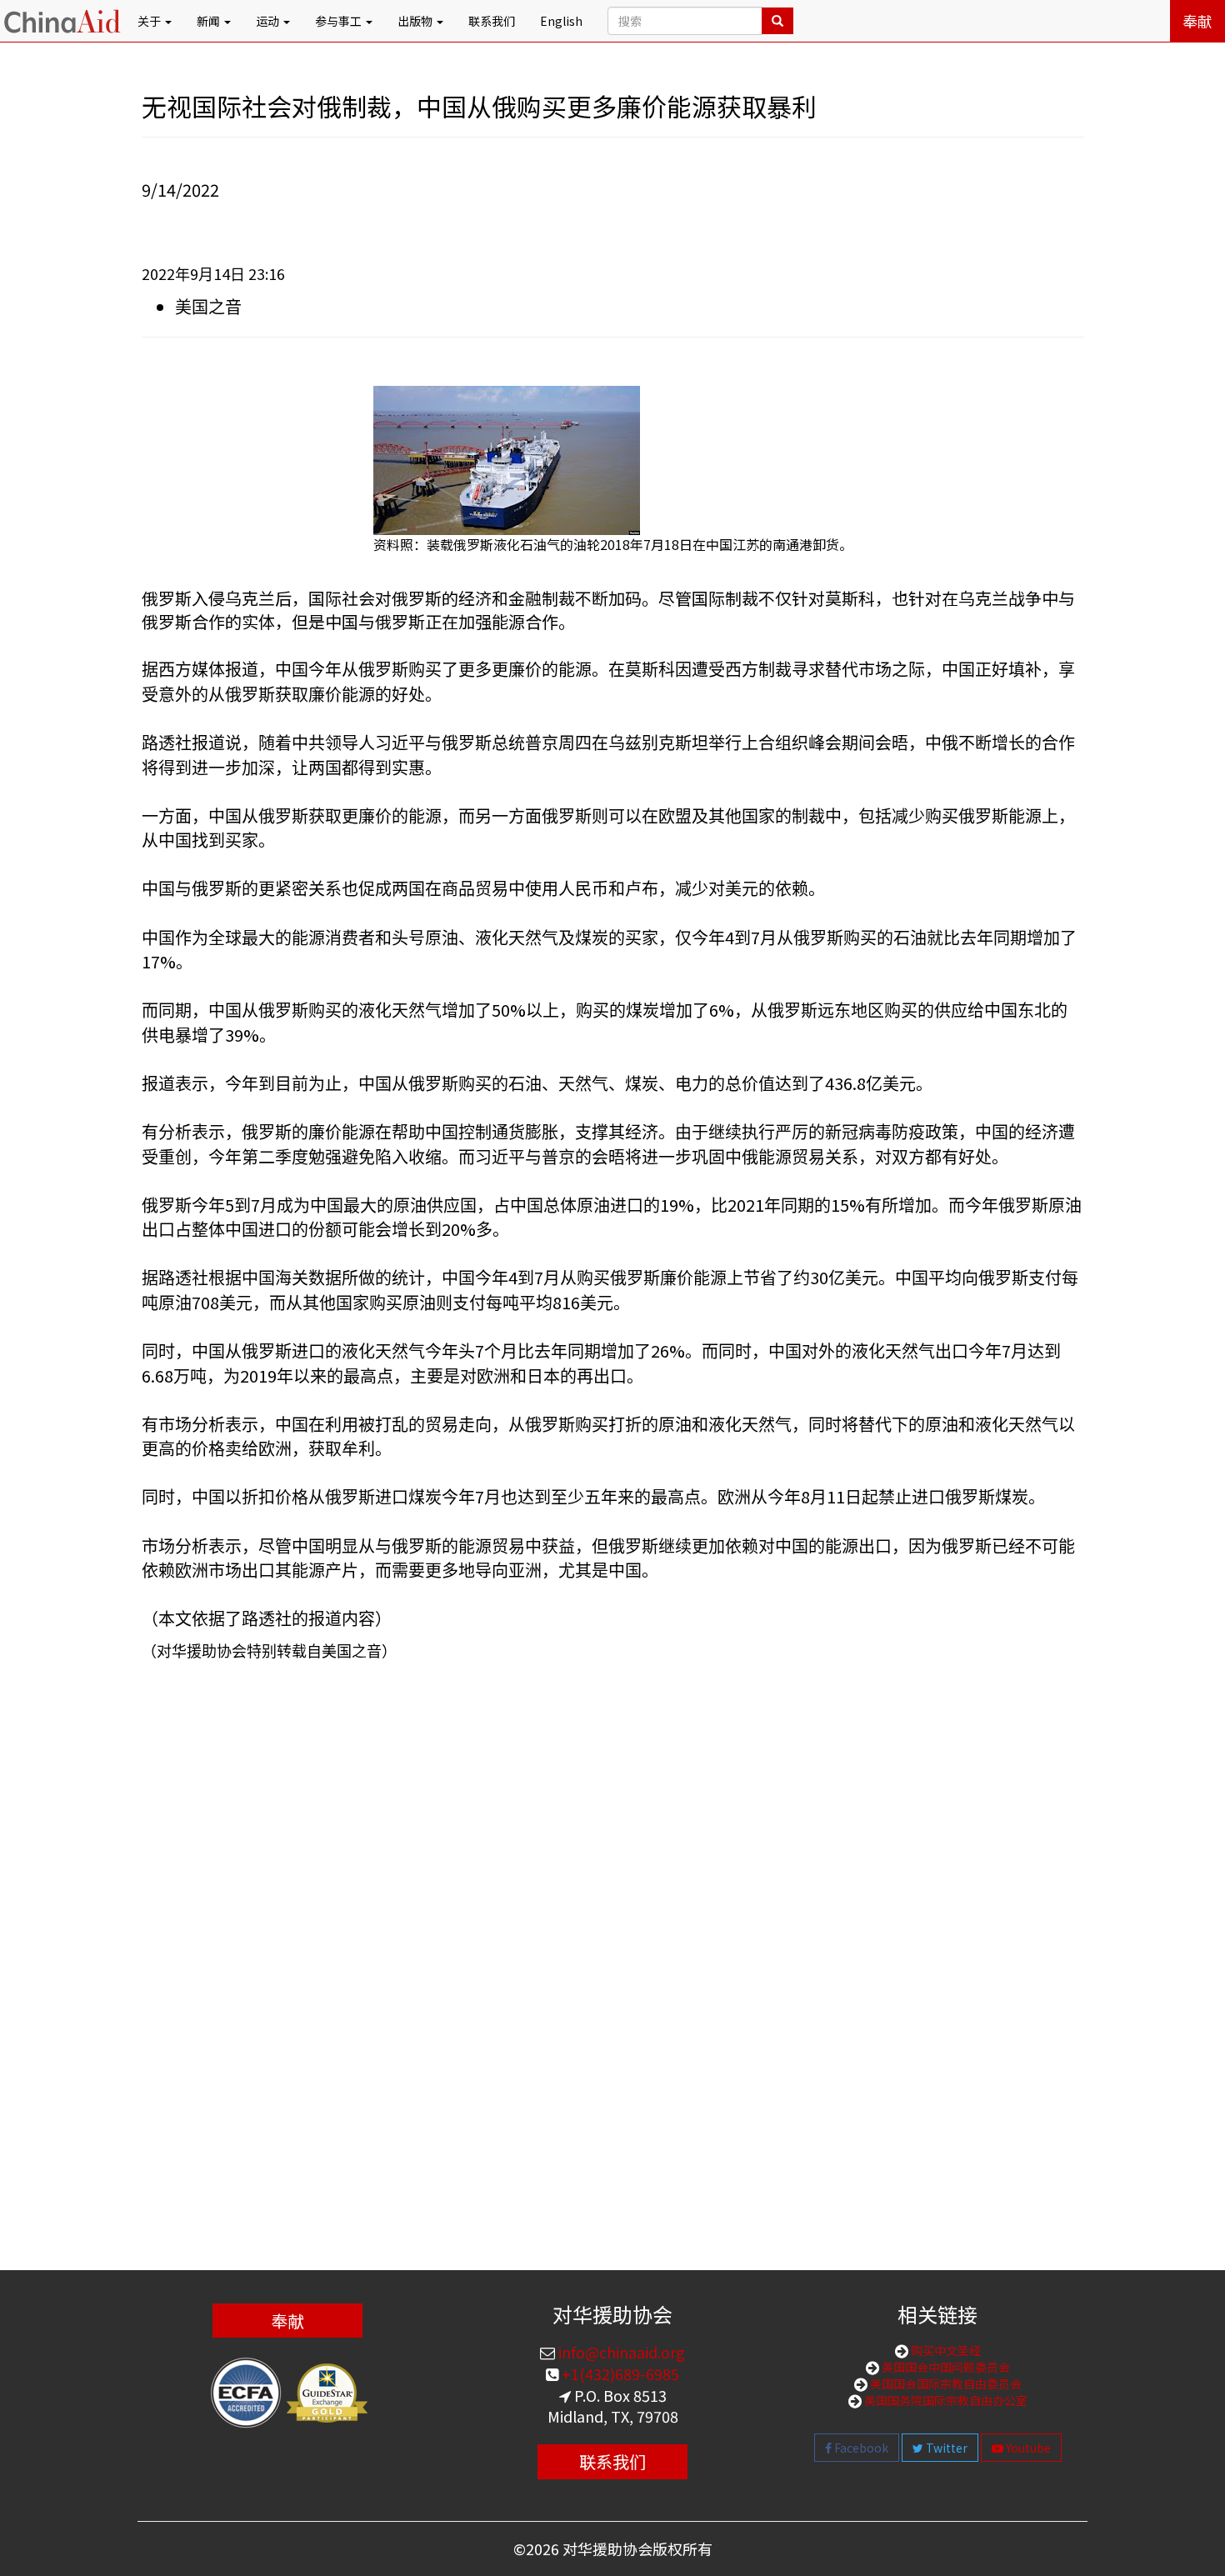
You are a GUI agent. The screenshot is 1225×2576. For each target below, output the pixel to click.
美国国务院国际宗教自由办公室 (945, 2400)
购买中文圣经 (945, 2350)
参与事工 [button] (340, 21)
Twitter (945, 2448)
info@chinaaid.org (620, 2352)
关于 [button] (150, 21)
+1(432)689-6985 (619, 2373)
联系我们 (492, 21)
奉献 (1197, 21)
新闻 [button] (210, 21)
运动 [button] (269, 21)
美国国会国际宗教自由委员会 (945, 2383)
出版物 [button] (416, 21)
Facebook (860, 2448)
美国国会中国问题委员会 (945, 2367)
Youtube (1027, 2448)
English (561, 21)
